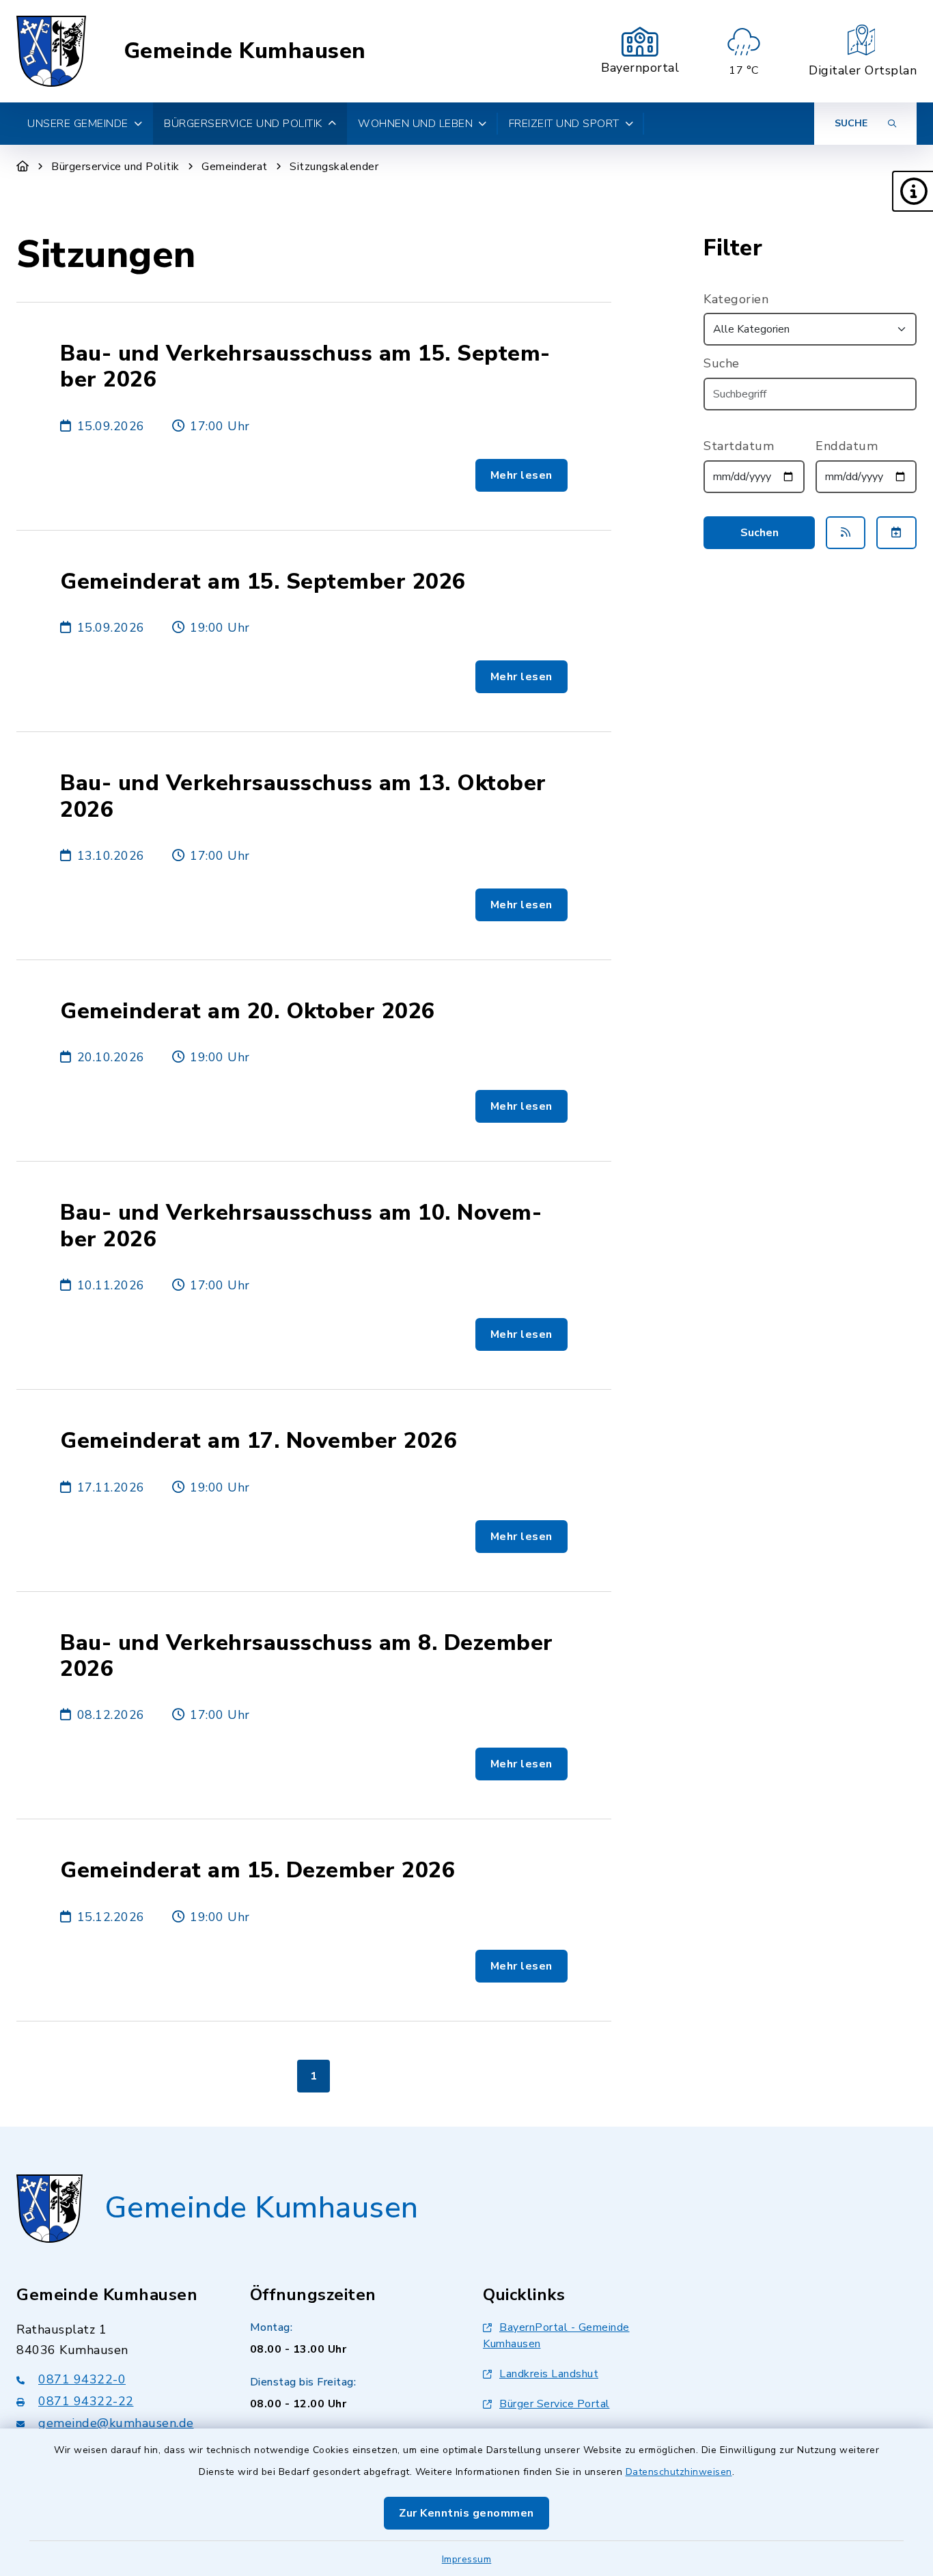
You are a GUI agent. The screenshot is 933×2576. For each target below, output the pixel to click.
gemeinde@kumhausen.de (116, 2423)
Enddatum (847, 446)
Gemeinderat (235, 167)
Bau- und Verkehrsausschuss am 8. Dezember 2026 (307, 1656)
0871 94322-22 (86, 2401)
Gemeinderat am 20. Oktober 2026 (248, 1011)
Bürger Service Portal (555, 2404)
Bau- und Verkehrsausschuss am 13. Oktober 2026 (303, 797)
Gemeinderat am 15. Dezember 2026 (257, 1871)
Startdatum (739, 446)
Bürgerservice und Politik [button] (243, 124)
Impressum (467, 2559)
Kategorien (736, 299)
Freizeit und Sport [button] (564, 124)
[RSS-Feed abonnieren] (846, 533)
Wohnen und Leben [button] (415, 124)
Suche (722, 363)
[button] (913, 191)
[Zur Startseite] (23, 167)
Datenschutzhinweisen (679, 2472)
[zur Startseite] (51, 51)
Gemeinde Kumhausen (245, 51)
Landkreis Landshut (549, 2374)
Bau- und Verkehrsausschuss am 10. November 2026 (301, 1226)
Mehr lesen (521, 475)
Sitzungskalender (334, 167)
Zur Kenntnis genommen (466, 2513)
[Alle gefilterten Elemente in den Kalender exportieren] (896, 533)
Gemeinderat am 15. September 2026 (263, 582)
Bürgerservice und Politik (115, 167)
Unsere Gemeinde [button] (78, 124)
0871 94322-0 (82, 2379)
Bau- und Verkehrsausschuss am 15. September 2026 (305, 367)
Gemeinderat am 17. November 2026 (259, 1441)
